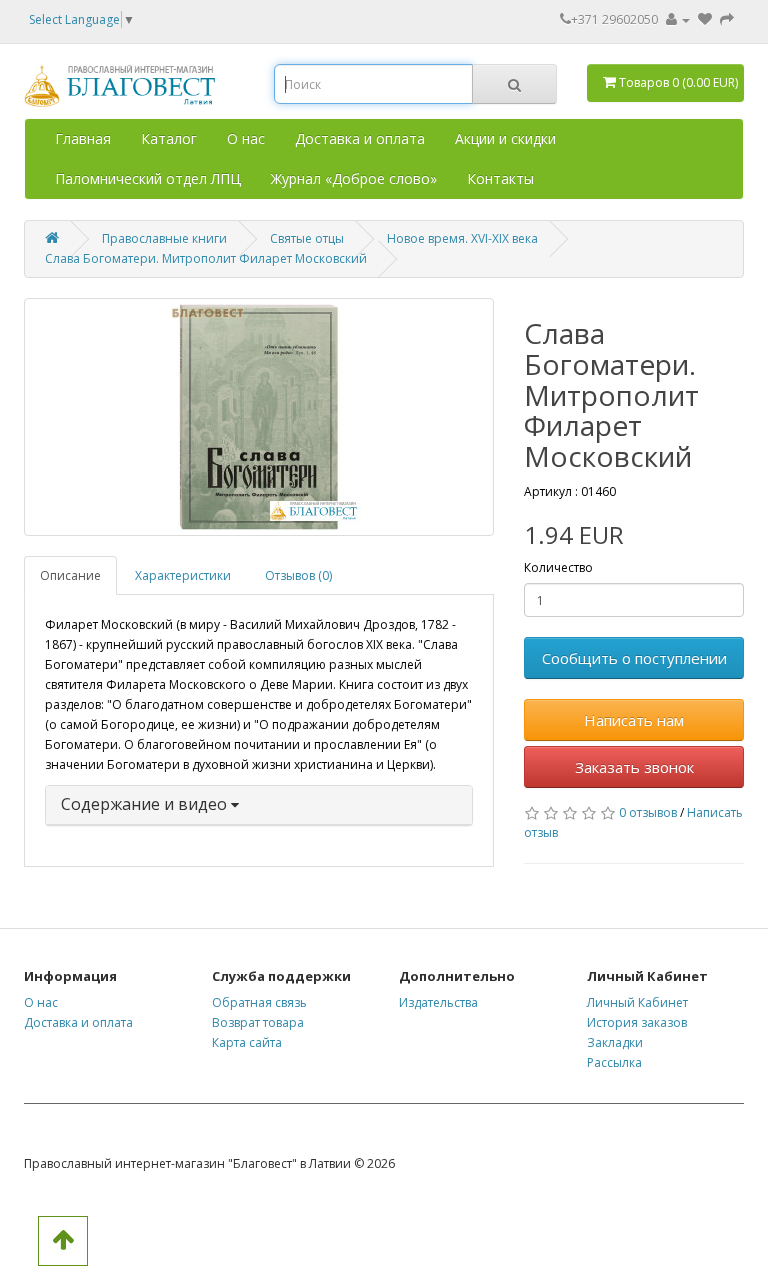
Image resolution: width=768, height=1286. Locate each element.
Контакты (500, 178)
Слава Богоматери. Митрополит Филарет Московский (206, 258)
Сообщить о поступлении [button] (634, 658)
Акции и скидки (505, 138)
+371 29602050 (614, 19)
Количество (558, 567)
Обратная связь (259, 1002)
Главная (83, 138)
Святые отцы (307, 238)
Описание (70, 575)
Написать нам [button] (634, 720)
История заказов (637, 1022)
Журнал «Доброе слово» (354, 178)
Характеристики (183, 575)
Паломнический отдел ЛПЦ (148, 178)
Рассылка (614, 1062)
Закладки (615, 1042)
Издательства (438, 1002)
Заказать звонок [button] (634, 767)
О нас (246, 138)
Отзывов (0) (298, 575)
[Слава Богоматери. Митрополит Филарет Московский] (259, 417)
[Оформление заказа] (727, 19)
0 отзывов (648, 812)
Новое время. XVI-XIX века (462, 238)
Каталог (169, 138)
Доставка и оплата (360, 138)
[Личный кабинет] (678, 19)
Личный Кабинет (637, 1002)
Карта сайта (247, 1042)
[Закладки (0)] (706, 19)
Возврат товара (258, 1022)
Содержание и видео (146, 804)
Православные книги (164, 238)
